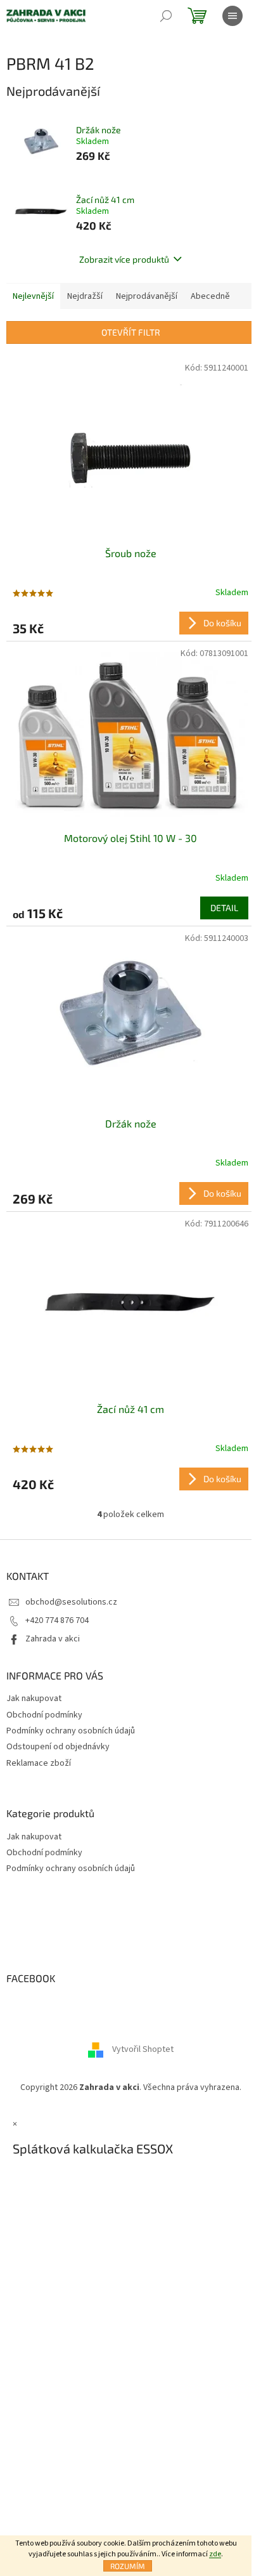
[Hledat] (166, 16)
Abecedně (210, 296)
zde (215, 2554)
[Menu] (232, 16)
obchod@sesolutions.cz (71, 1602)
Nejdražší (85, 296)
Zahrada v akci (53, 1639)
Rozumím (128, 2566)
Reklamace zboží (39, 1763)
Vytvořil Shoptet (143, 2050)
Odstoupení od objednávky (58, 1747)
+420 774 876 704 (57, 1620)
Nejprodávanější (147, 296)
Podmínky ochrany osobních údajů (71, 1731)
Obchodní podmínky (44, 1715)
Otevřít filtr (131, 332)
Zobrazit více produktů (124, 259)
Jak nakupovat (34, 1699)
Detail (224, 908)
